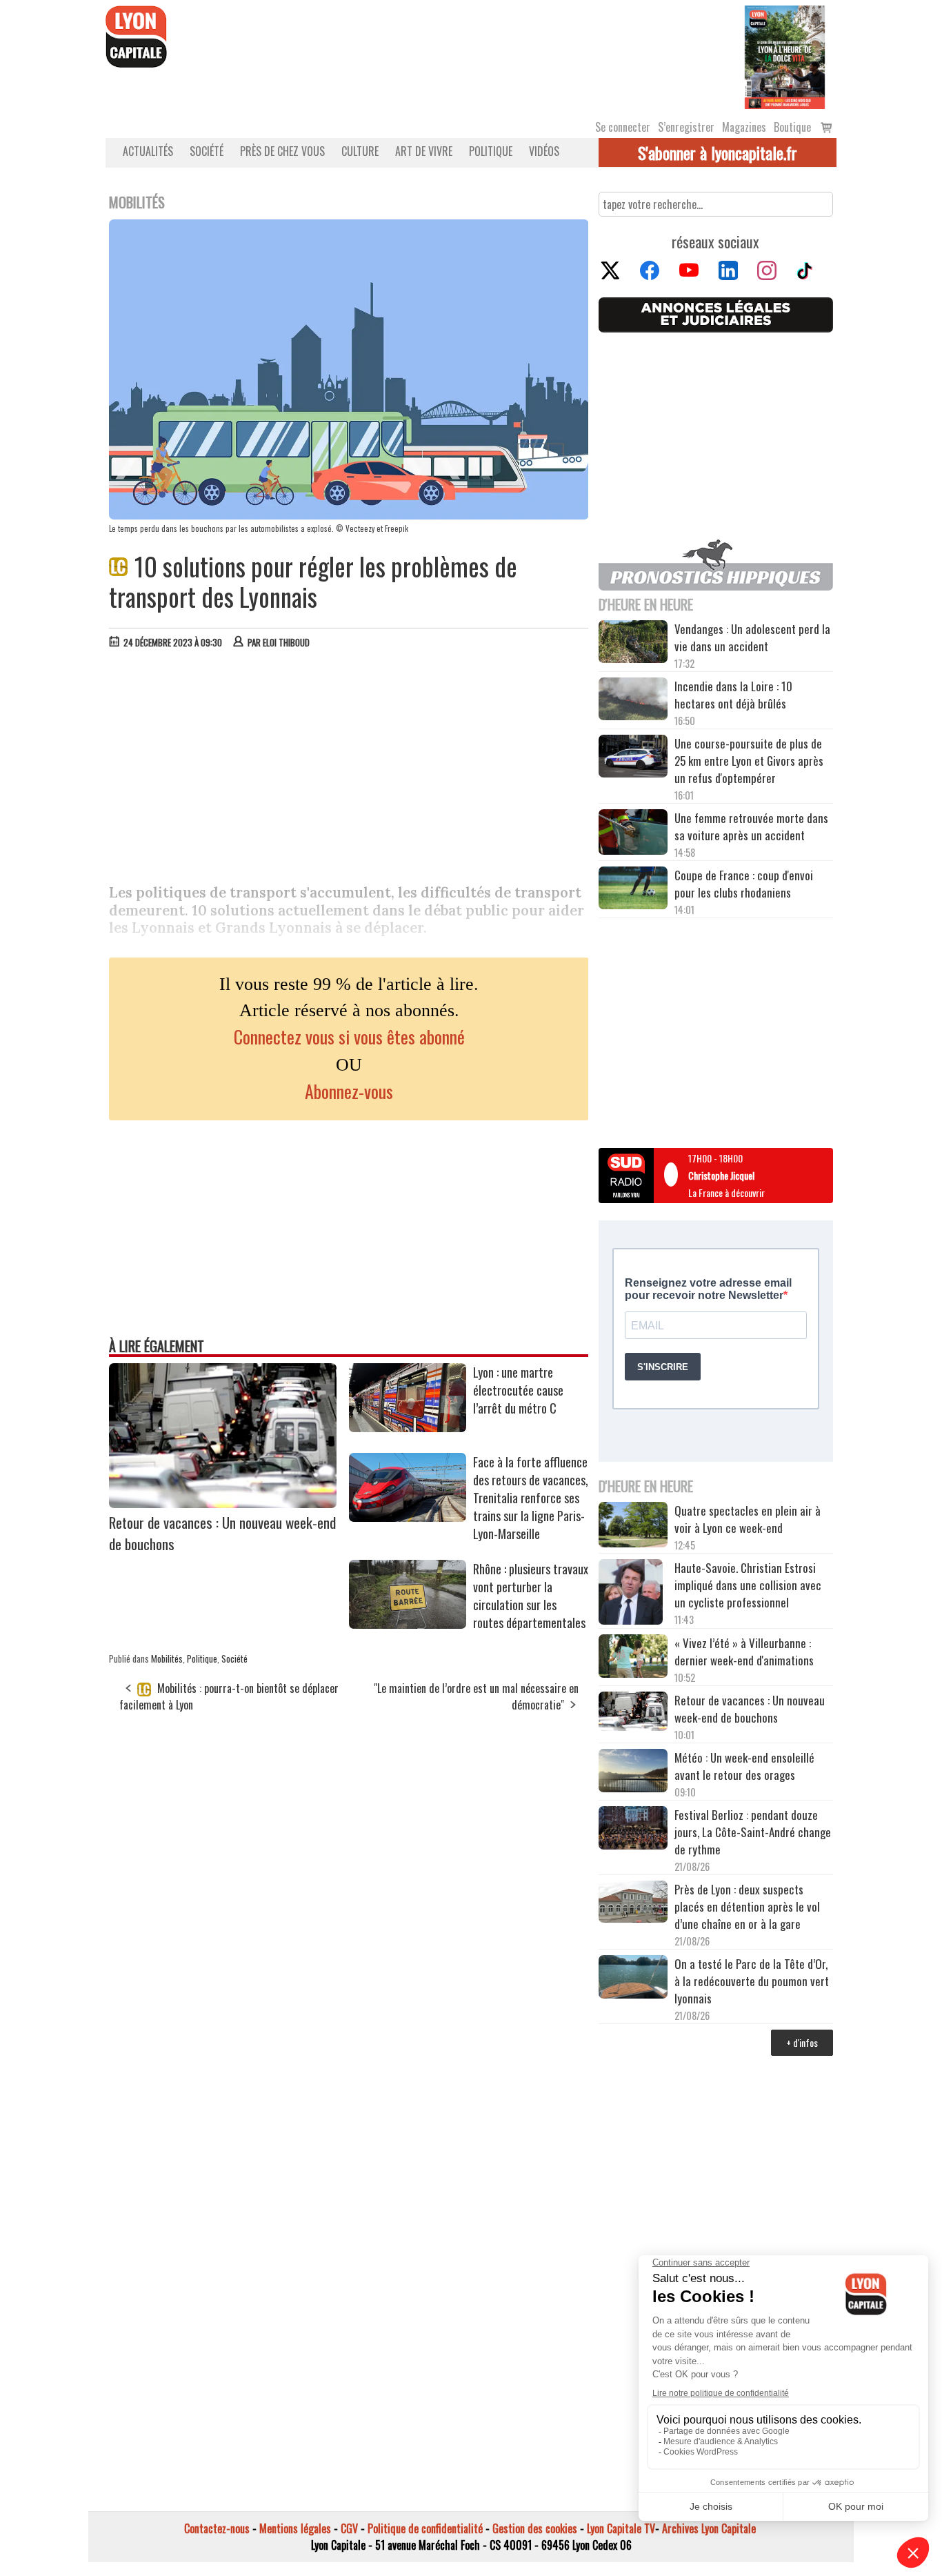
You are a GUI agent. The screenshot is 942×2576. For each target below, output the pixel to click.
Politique (491, 151)
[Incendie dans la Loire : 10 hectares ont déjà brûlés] (633, 701)
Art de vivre (424, 151)
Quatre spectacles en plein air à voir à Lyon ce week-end (748, 1519)
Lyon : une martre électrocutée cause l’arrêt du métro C (518, 1390)
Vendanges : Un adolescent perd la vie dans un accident (752, 637)
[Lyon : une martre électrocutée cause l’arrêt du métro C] (408, 1427)
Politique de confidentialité (425, 2528)
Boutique (792, 127)
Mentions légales (295, 2528)
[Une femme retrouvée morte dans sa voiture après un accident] (633, 834)
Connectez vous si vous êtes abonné (349, 1037)
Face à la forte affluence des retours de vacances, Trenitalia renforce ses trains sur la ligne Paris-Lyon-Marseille (531, 1498)
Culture (360, 151)
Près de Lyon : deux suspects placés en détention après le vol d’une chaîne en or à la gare (747, 1906)
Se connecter (623, 127)
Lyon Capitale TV (621, 2528)
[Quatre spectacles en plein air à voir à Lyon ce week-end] (633, 1527)
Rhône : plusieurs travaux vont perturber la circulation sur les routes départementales (531, 1596)
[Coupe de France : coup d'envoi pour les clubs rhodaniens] (633, 890)
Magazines (744, 127)
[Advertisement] (349, 763)
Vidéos (544, 151)
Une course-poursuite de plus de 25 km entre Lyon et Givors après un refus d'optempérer (749, 761)
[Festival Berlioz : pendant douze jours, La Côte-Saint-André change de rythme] (633, 1830)
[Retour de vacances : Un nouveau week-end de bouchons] (223, 1503)
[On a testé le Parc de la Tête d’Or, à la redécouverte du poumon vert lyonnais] (633, 1979)
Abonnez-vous (349, 1091)
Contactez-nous (217, 2528)
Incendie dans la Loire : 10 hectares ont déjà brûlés (733, 695)
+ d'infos (802, 2042)
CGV (349, 2528)
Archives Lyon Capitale (709, 2528)
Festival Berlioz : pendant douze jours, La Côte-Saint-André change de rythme (753, 1832)
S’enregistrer (686, 127)
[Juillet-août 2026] (785, 56)
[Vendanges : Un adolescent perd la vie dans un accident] (633, 644)
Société (207, 151)
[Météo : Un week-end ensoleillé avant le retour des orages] (633, 1772)
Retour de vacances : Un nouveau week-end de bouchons (750, 1709)
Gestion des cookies (535, 2528)
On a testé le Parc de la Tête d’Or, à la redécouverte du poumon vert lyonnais (752, 1981)
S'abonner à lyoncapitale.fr (718, 152)
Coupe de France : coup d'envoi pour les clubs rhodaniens (744, 884)
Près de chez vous (282, 151)
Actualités (148, 151)
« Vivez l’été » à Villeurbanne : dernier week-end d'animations (744, 1652)
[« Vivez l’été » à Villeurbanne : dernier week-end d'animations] (633, 1657)
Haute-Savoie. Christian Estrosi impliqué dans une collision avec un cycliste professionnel (748, 1585)
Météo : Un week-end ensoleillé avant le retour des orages (744, 1766)
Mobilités (167, 1658)
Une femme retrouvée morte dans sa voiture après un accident (751, 826)
